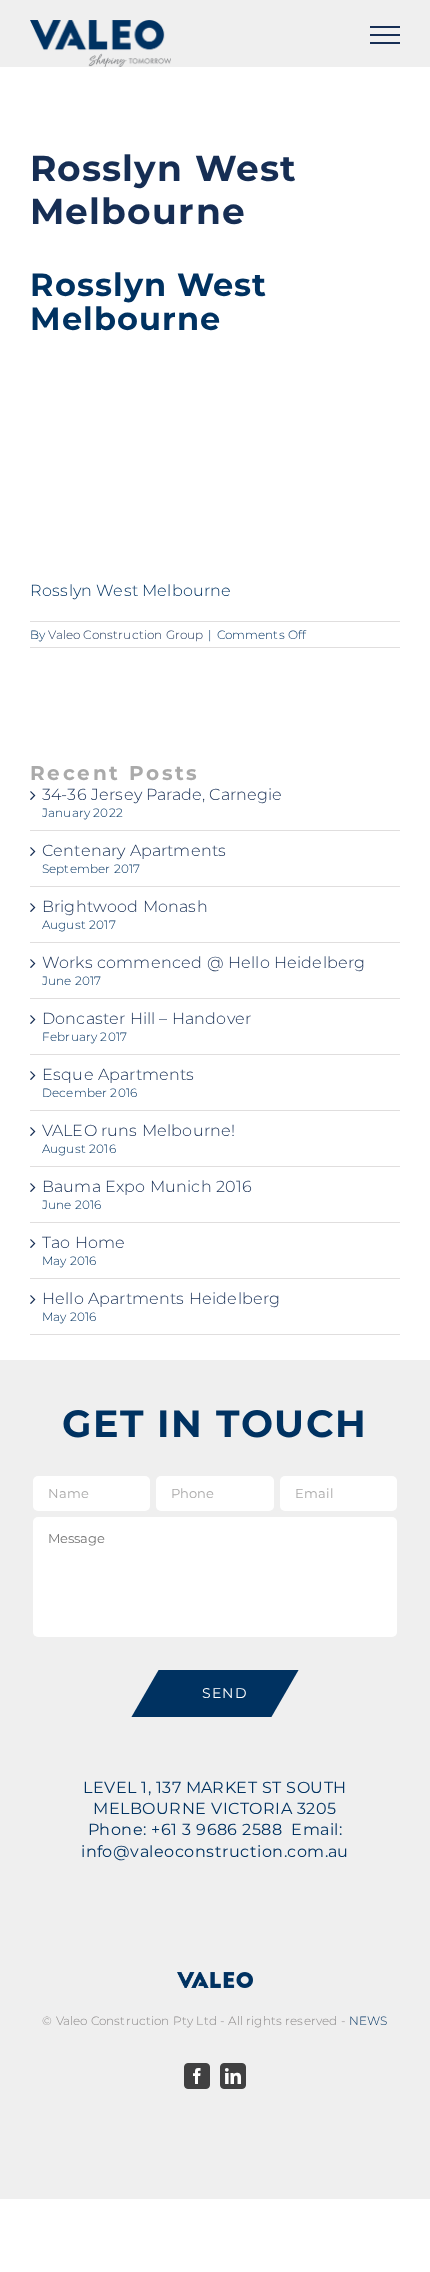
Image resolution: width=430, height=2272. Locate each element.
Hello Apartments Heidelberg (161, 1298)
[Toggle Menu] (385, 35)
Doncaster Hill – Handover (146, 1018)
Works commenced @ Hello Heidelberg (203, 962)
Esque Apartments (118, 1074)
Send (225, 1693)
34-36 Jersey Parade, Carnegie (162, 794)
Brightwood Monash (125, 906)
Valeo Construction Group (125, 634)
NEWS (368, 2020)
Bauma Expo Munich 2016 (147, 1186)
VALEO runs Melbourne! (138, 1130)
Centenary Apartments (134, 850)
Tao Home (83, 1242)
